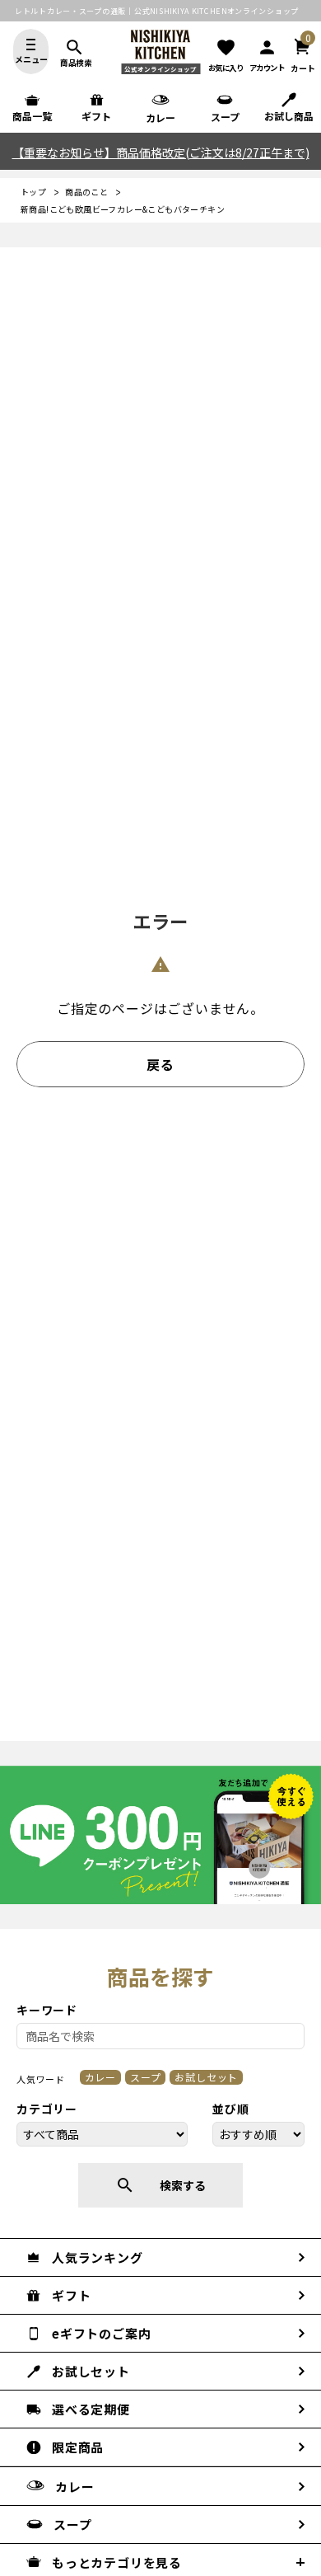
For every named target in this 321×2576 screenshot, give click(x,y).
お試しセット (206, 2077)
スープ (145, 2077)
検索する (160, 2185)
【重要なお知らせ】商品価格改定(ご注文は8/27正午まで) (161, 152)
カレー (100, 2077)
